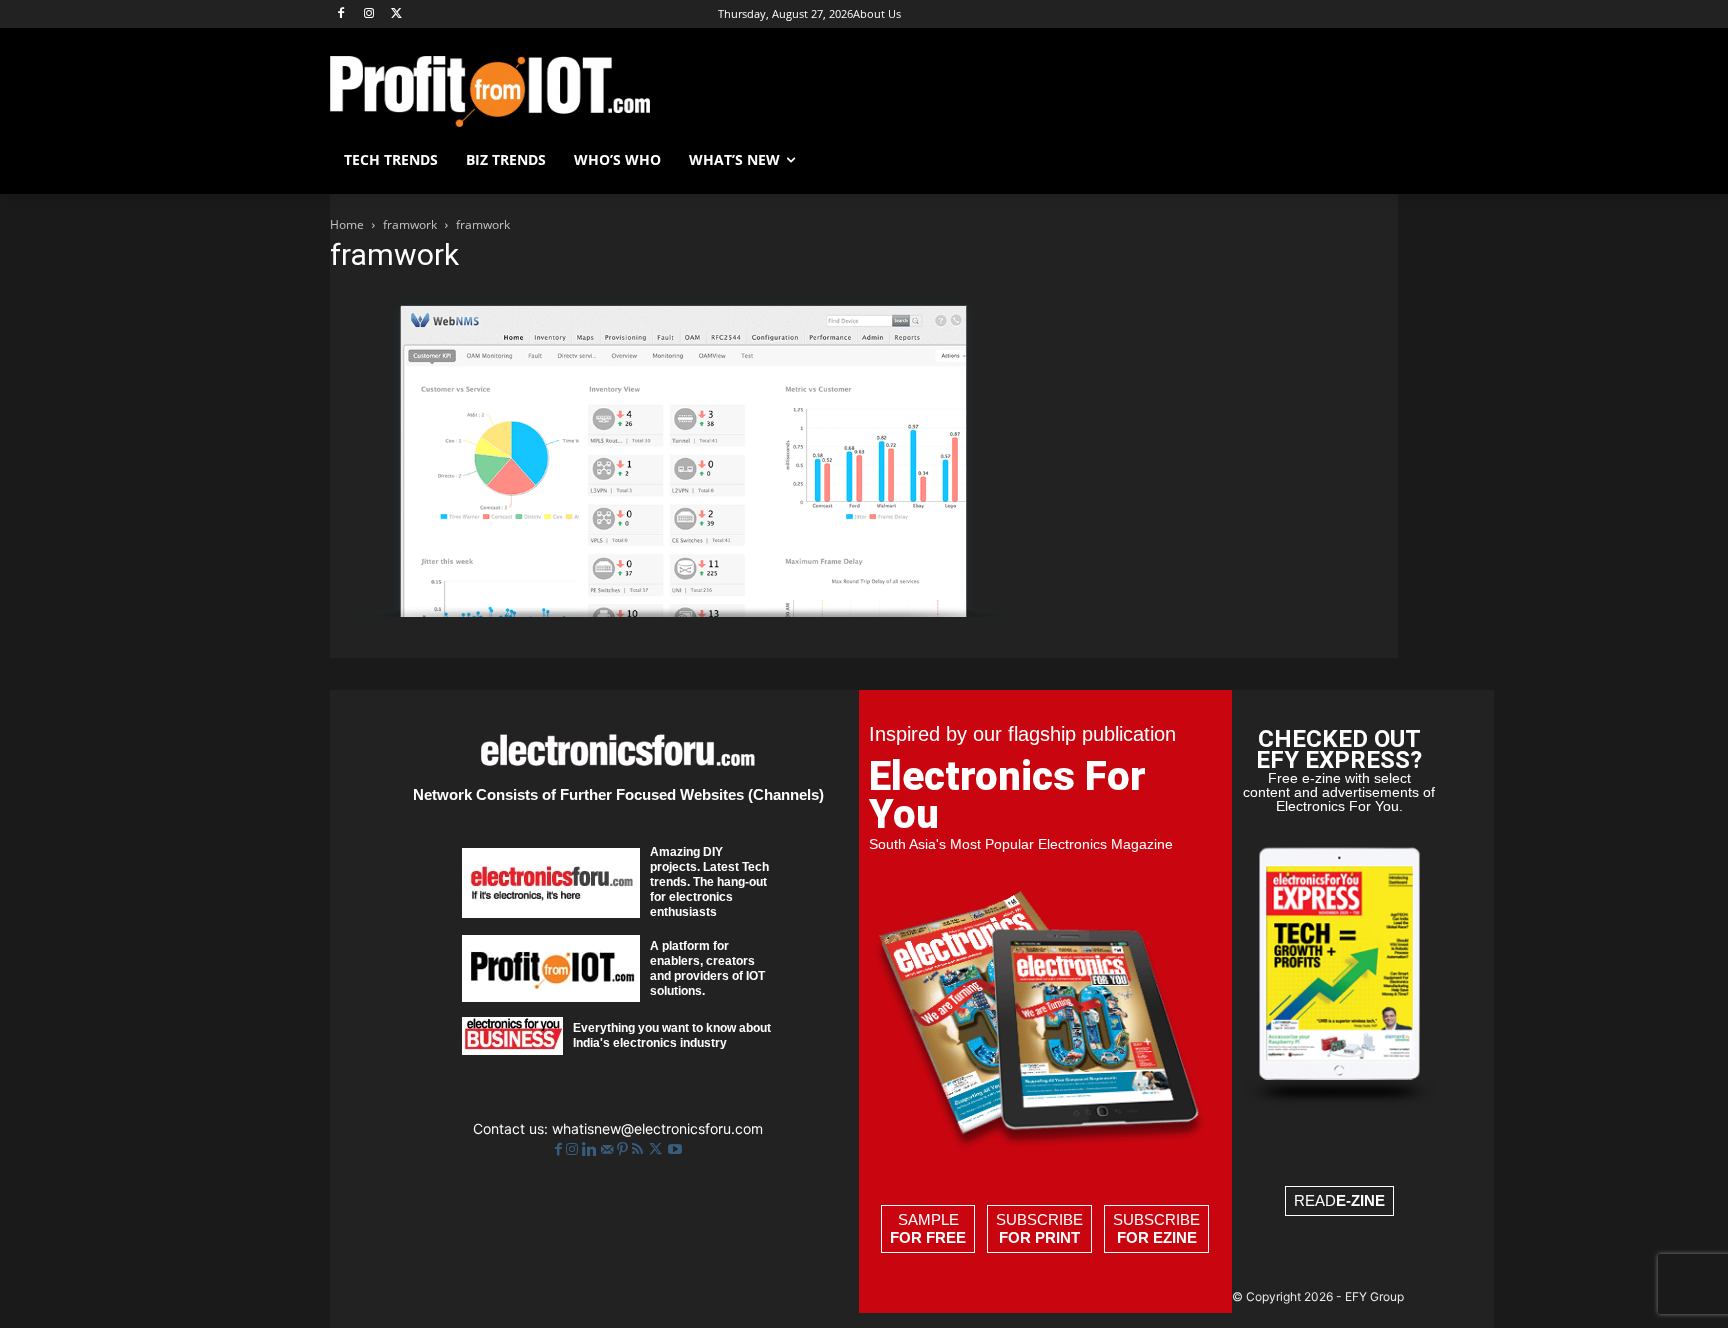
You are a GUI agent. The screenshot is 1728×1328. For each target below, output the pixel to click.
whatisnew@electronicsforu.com (657, 1128)
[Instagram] (369, 14)
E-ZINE (1360, 1200)
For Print (1039, 1237)
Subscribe (1039, 1228)
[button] (1374, 160)
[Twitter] (657, 1149)
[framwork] (678, 611)
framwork (410, 224)
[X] (397, 14)
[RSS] (639, 1149)
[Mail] (609, 1149)
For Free (928, 1237)
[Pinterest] (624, 1149)
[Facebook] (341, 14)
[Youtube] (675, 1149)
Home (347, 224)
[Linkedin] (591, 1149)
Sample (928, 1228)
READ (1339, 1200)
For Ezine (1157, 1237)
